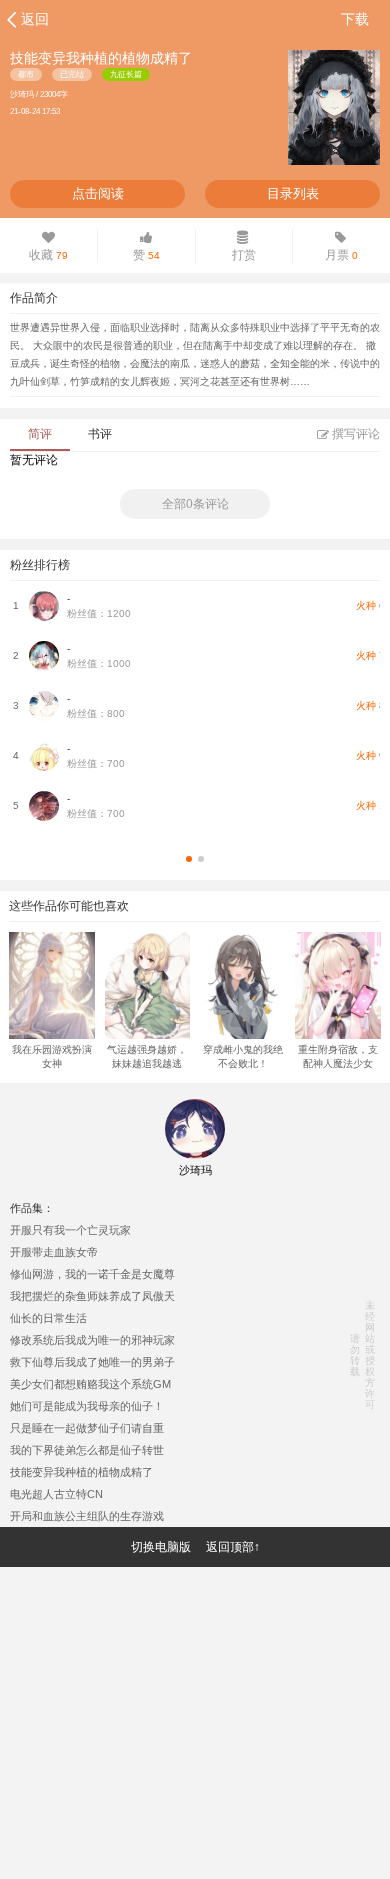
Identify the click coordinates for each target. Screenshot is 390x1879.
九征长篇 (126, 74)
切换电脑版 (161, 1547)
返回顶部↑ (233, 1547)
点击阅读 (98, 193)
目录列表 (293, 193)
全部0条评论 (195, 504)
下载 (355, 19)
